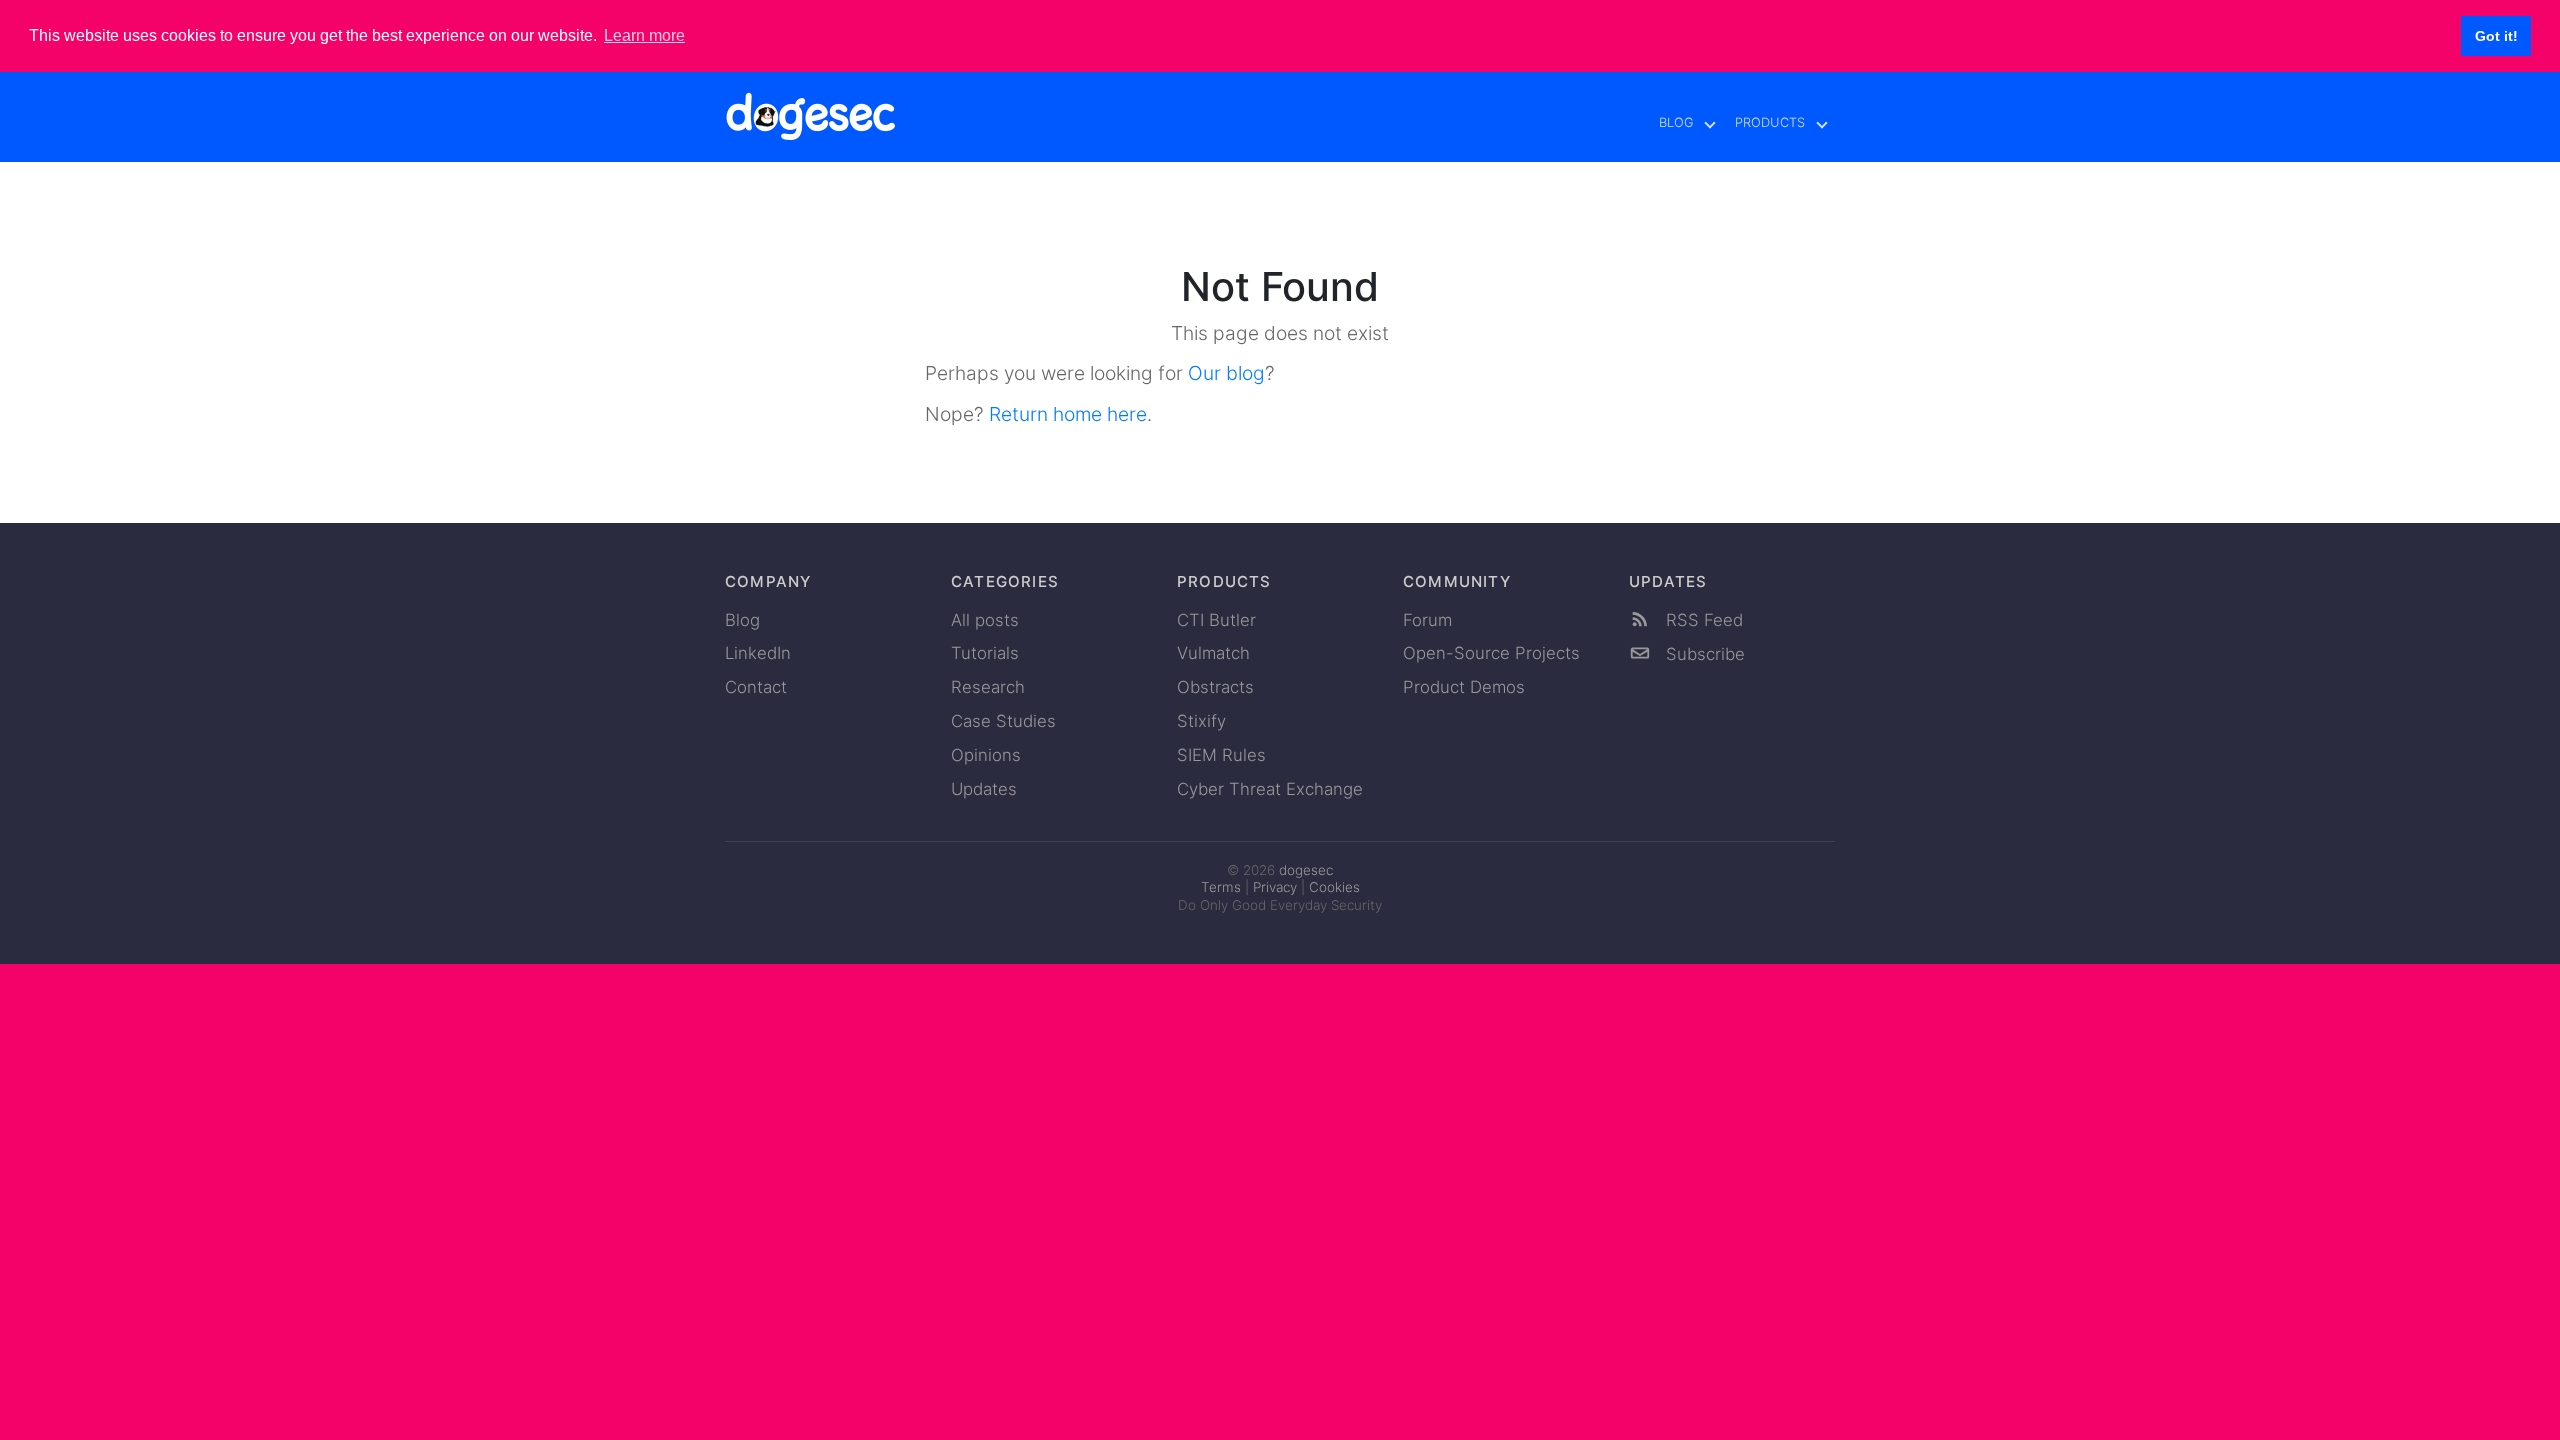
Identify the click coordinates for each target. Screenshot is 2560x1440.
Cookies (1334, 887)
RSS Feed (1702, 620)
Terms (1221, 887)
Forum (1427, 620)
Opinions (986, 755)
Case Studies (1003, 721)
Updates (984, 789)
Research (988, 687)
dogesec (1306, 870)
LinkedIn (758, 653)
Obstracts (1215, 687)
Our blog (1226, 373)
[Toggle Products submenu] (1824, 123)
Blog (1676, 122)
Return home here (1068, 414)
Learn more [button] (644, 35)
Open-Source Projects (1491, 653)
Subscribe (1703, 654)
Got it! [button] (2496, 36)
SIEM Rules (1221, 755)
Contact (756, 687)
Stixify (1201, 721)
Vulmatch (1213, 653)
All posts (985, 620)
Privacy (1275, 887)
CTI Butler (1216, 620)
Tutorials (985, 653)
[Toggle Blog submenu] (1712, 123)
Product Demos (1464, 687)
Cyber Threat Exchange (1270, 789)
